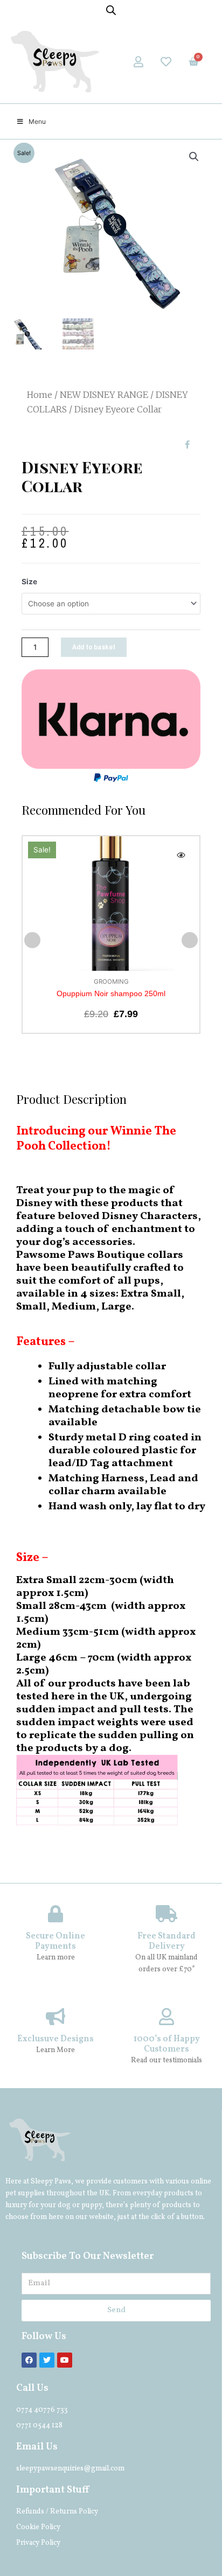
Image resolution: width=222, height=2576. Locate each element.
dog (64, 2205)
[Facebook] (29, 2360)
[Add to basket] (181, 878)
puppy (92, 2205)
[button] (32, 940)
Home (40, 395)
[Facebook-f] (187, 444)
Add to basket (94, 647)
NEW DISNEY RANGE (104, 395)
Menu (37, 121)
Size (29, 582)
